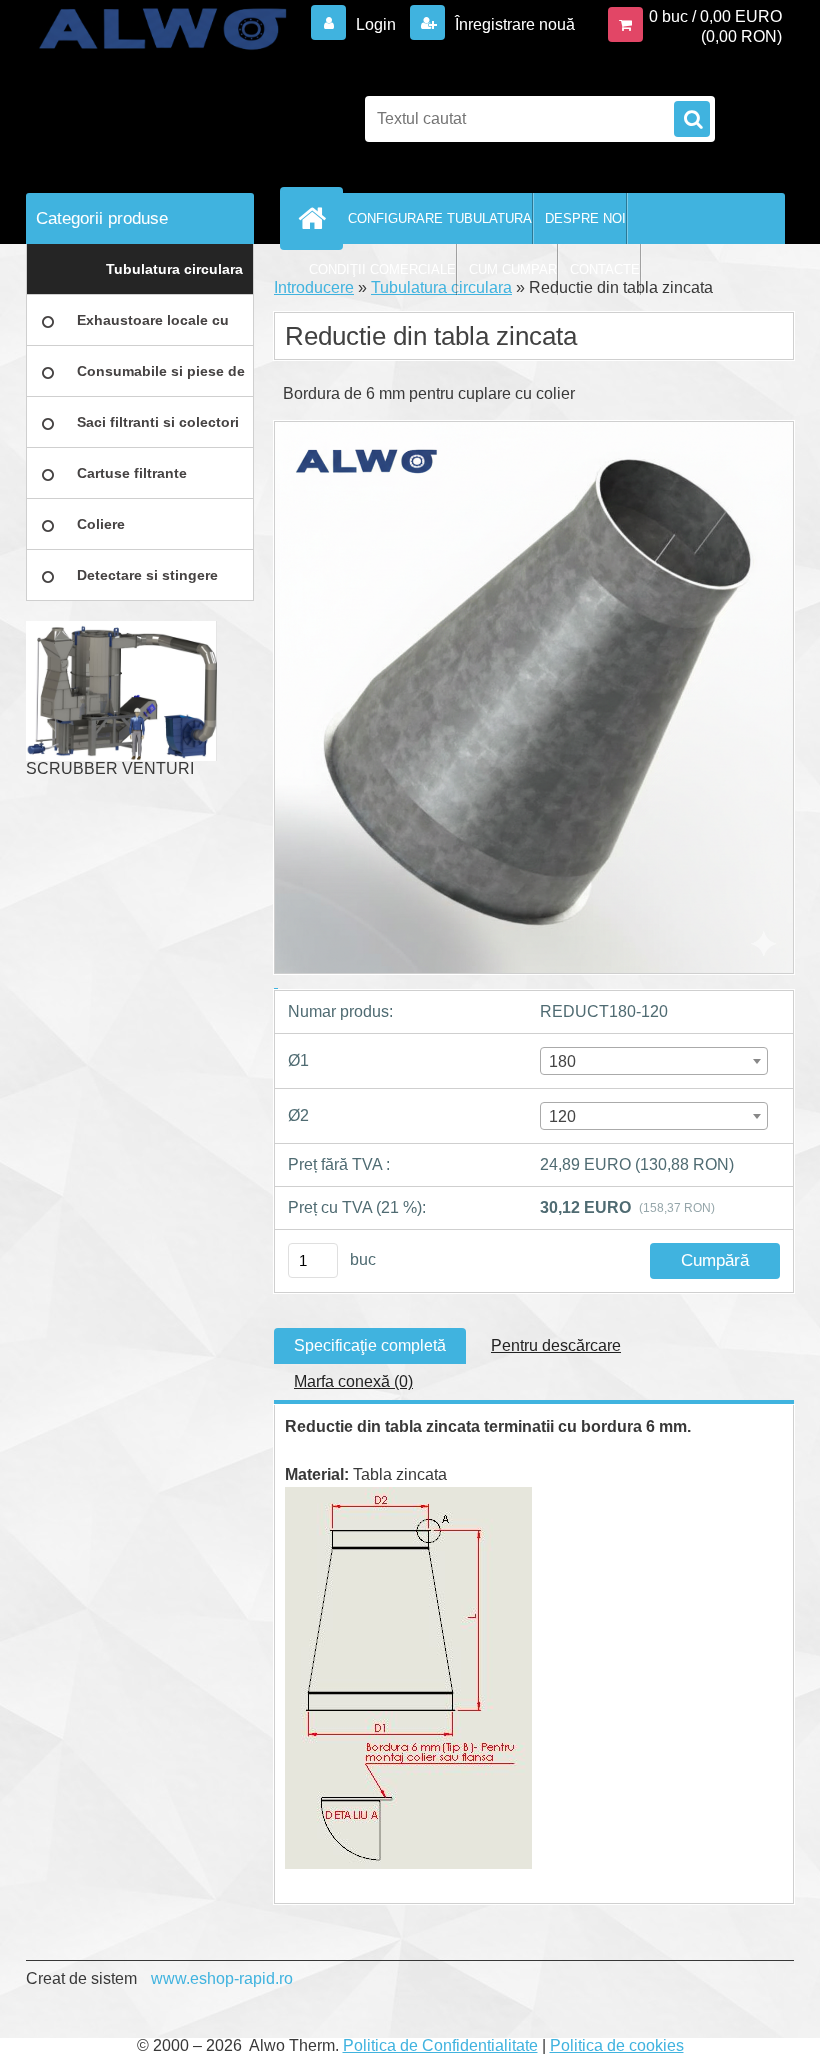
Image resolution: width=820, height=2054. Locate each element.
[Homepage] (316, 218)
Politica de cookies (617, 2045)
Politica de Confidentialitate (440, 2045)
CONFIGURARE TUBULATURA (440, 218)
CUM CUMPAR (513, 269)
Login (376, 24)
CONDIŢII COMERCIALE (382, 269)
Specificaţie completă (370, 1345)
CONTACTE (605, 269)
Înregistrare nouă (513, 24)
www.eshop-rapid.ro (222, 1978)
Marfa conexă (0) (353, 1381)
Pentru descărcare (556, 1345)
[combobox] (654, 1061)
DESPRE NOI (585, 218)
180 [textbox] (562, 1061)
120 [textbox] (562, 1116)
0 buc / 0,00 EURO (715, 16)
